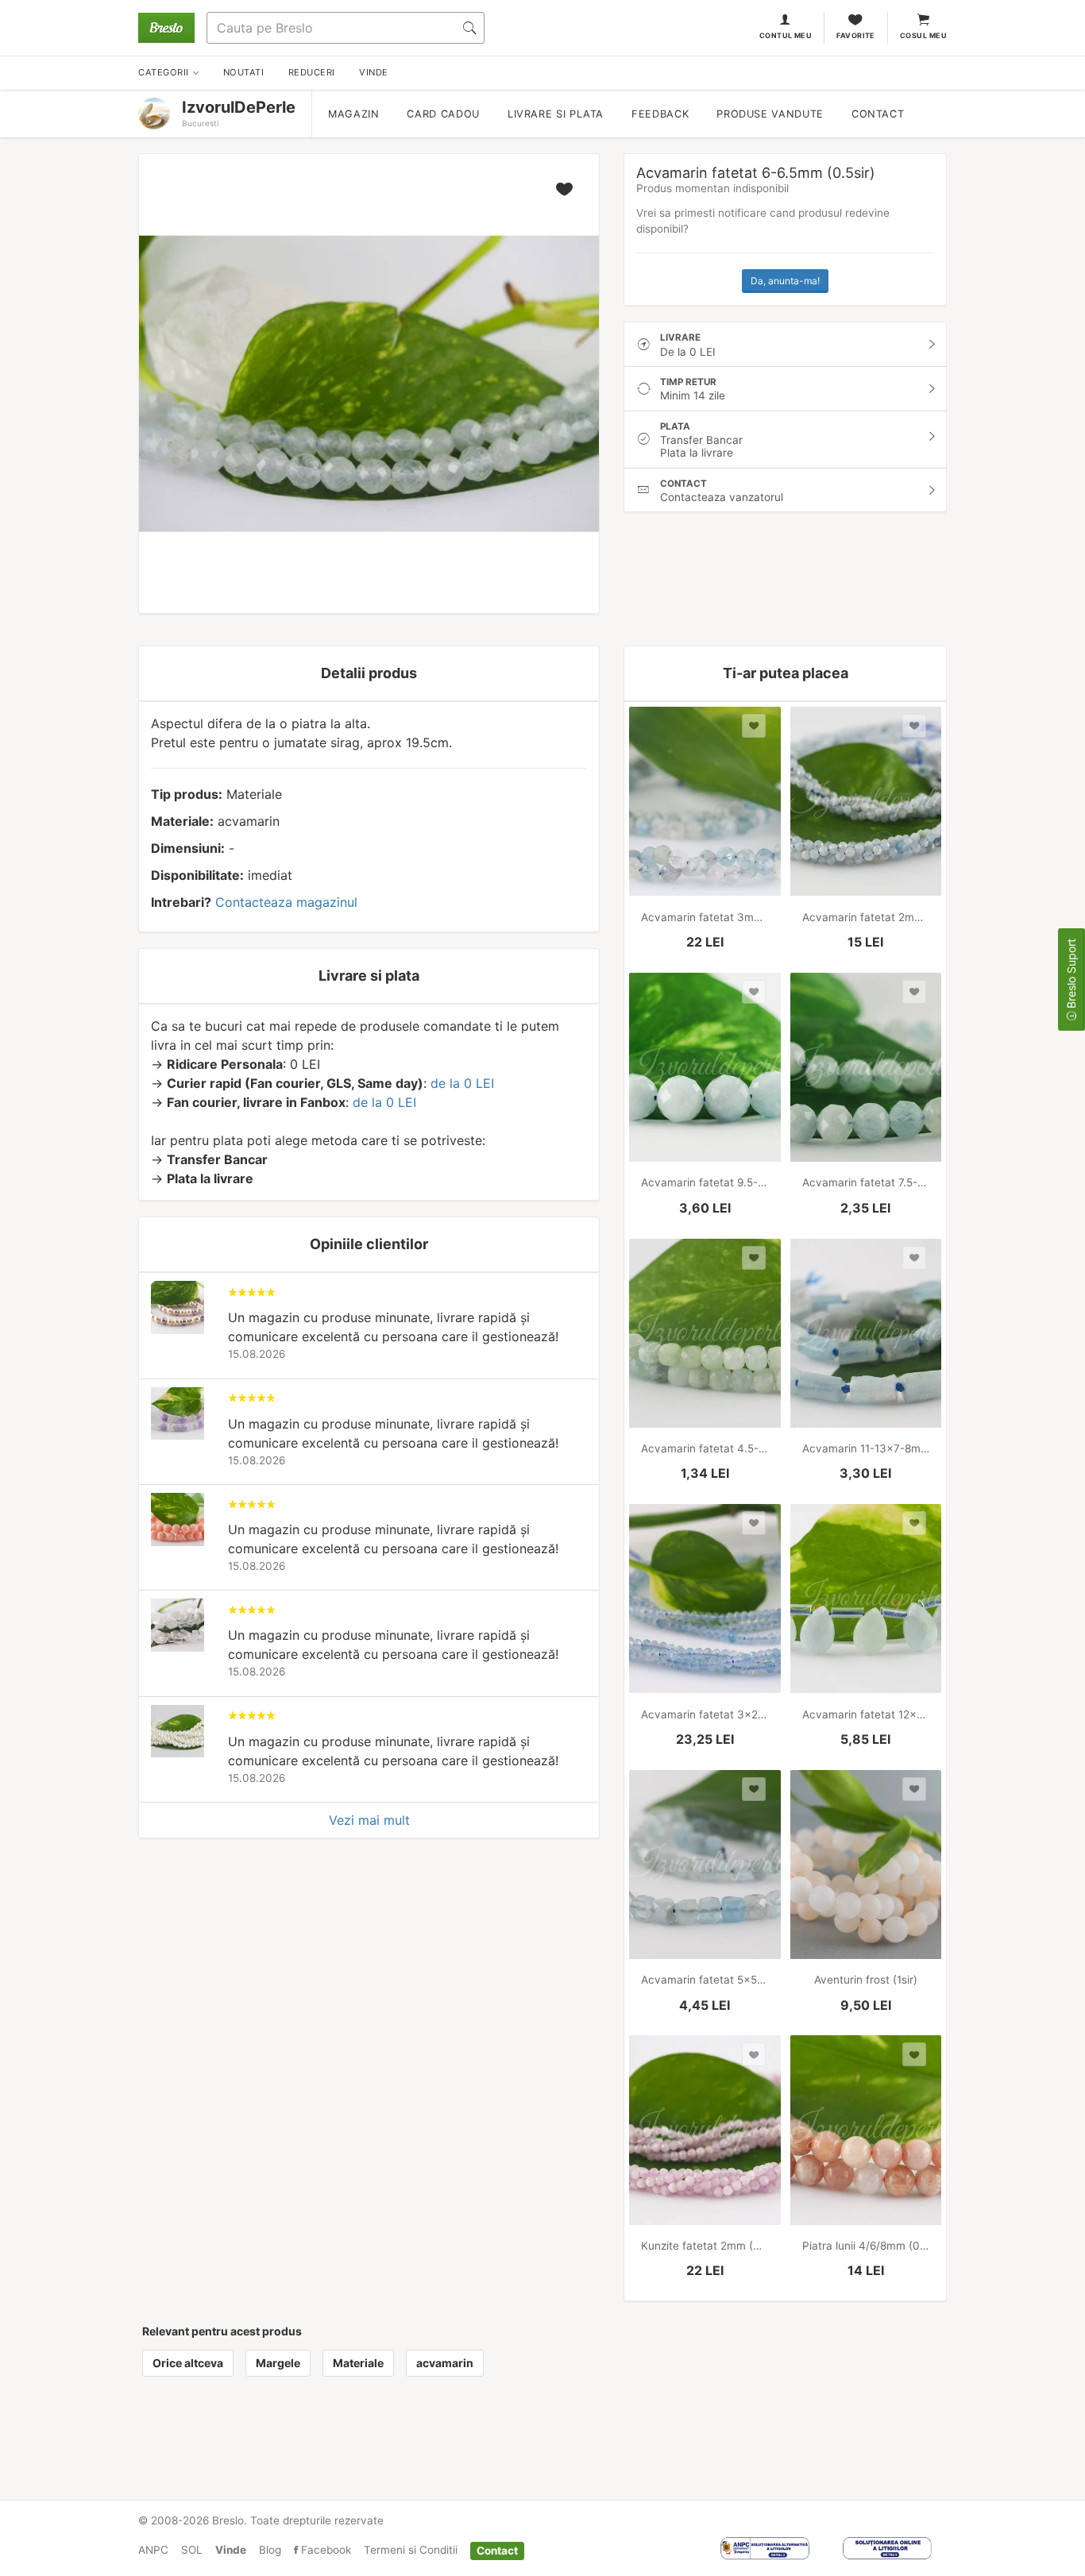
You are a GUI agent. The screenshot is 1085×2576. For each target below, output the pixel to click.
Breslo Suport (1071, 975)
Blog (270, 2550)
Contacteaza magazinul (286, 902)
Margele (278, 2363)
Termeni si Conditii (411, 2550)
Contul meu (786, 35)
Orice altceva (188, 2363)
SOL (192, 2550)
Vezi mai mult (369, 1820)
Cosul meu (923, 35)
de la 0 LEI (462, 1083)
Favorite (856, 35)
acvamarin (445, 2363)
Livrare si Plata (556, 114)
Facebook (324, 2550)
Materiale (358, 2363)
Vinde (231, 2550)
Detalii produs (369, 673)
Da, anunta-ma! (785, 281)
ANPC (153, 2550)
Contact (878, 114)
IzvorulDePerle (239, 107)
